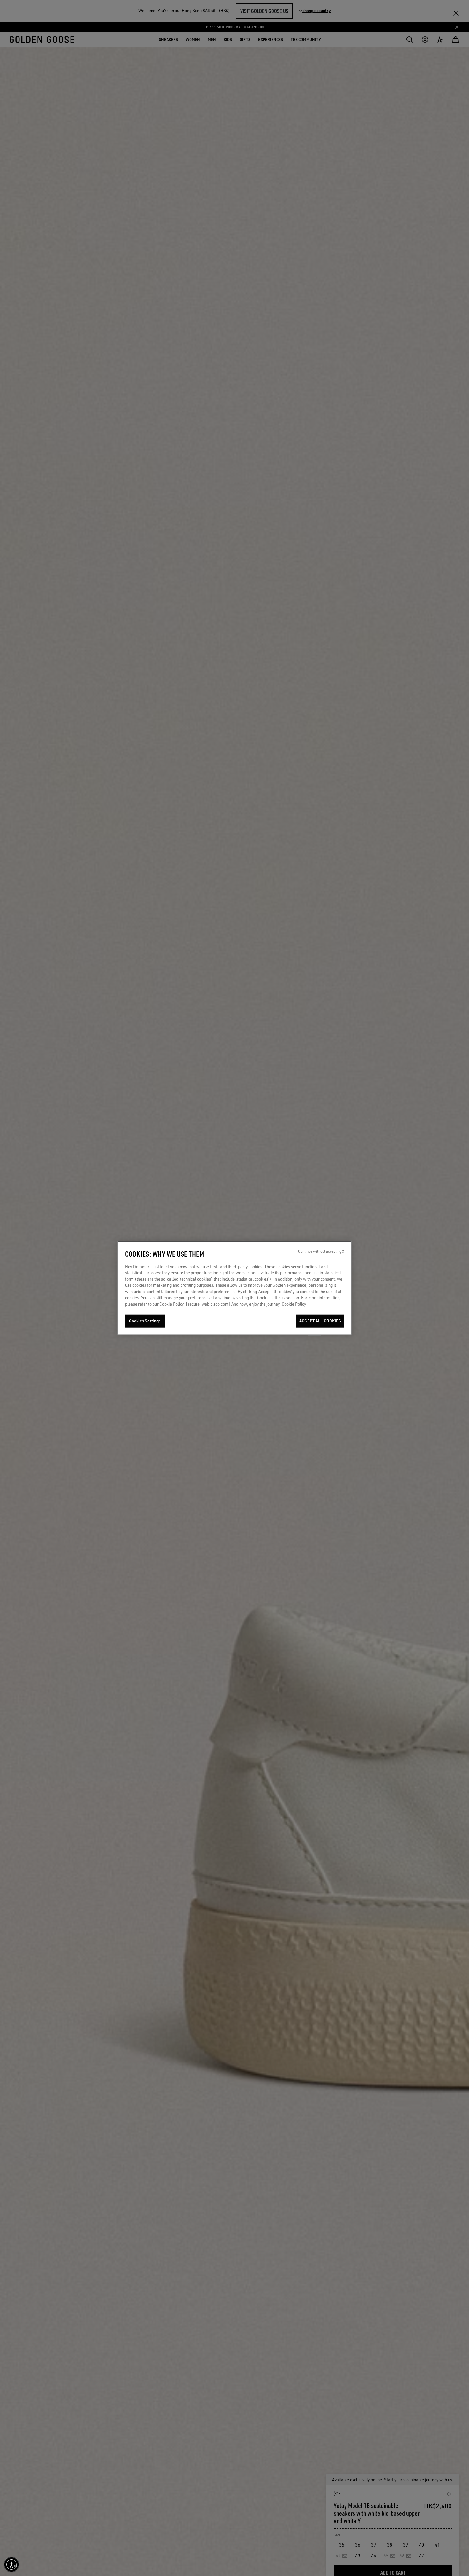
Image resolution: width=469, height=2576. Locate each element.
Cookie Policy (294, 1304)
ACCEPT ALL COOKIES (320, 1321)
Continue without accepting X (321, 1251)
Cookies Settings (145, 1321)
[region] (235, 1288)
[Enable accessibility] (11, 2565)
